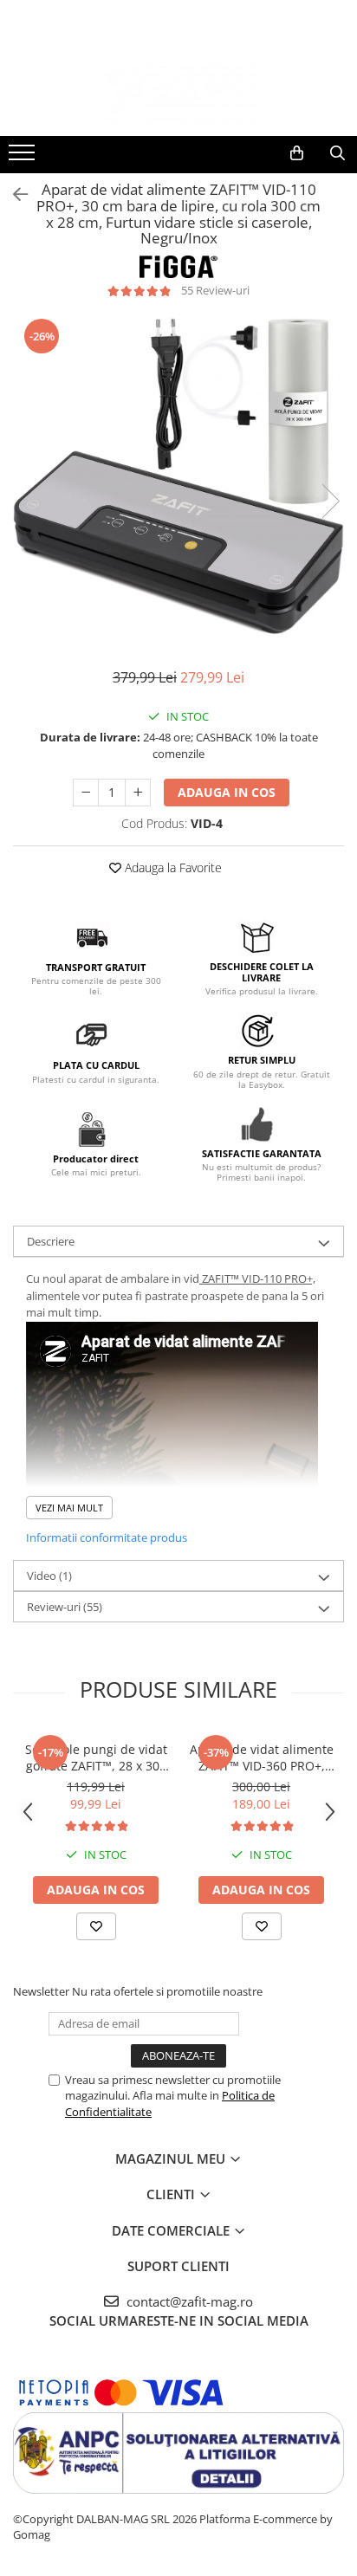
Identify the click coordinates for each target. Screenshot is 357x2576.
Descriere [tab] (51, 1241)
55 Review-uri (215, 290)
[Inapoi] (13, 194)
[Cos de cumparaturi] (297, 153)
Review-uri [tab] (65, 1607)
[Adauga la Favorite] (96, 1926)
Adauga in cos (227, 792)
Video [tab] (49, 1576)
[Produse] (24, 158)
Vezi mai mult (69, 1508)
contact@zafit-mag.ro (188, 2301)
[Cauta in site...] (338, 153)
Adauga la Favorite (172, 867)
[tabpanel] (178, 483)
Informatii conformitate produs (107, 1537)
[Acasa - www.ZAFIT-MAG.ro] (178, 93)
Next (330, 501)
